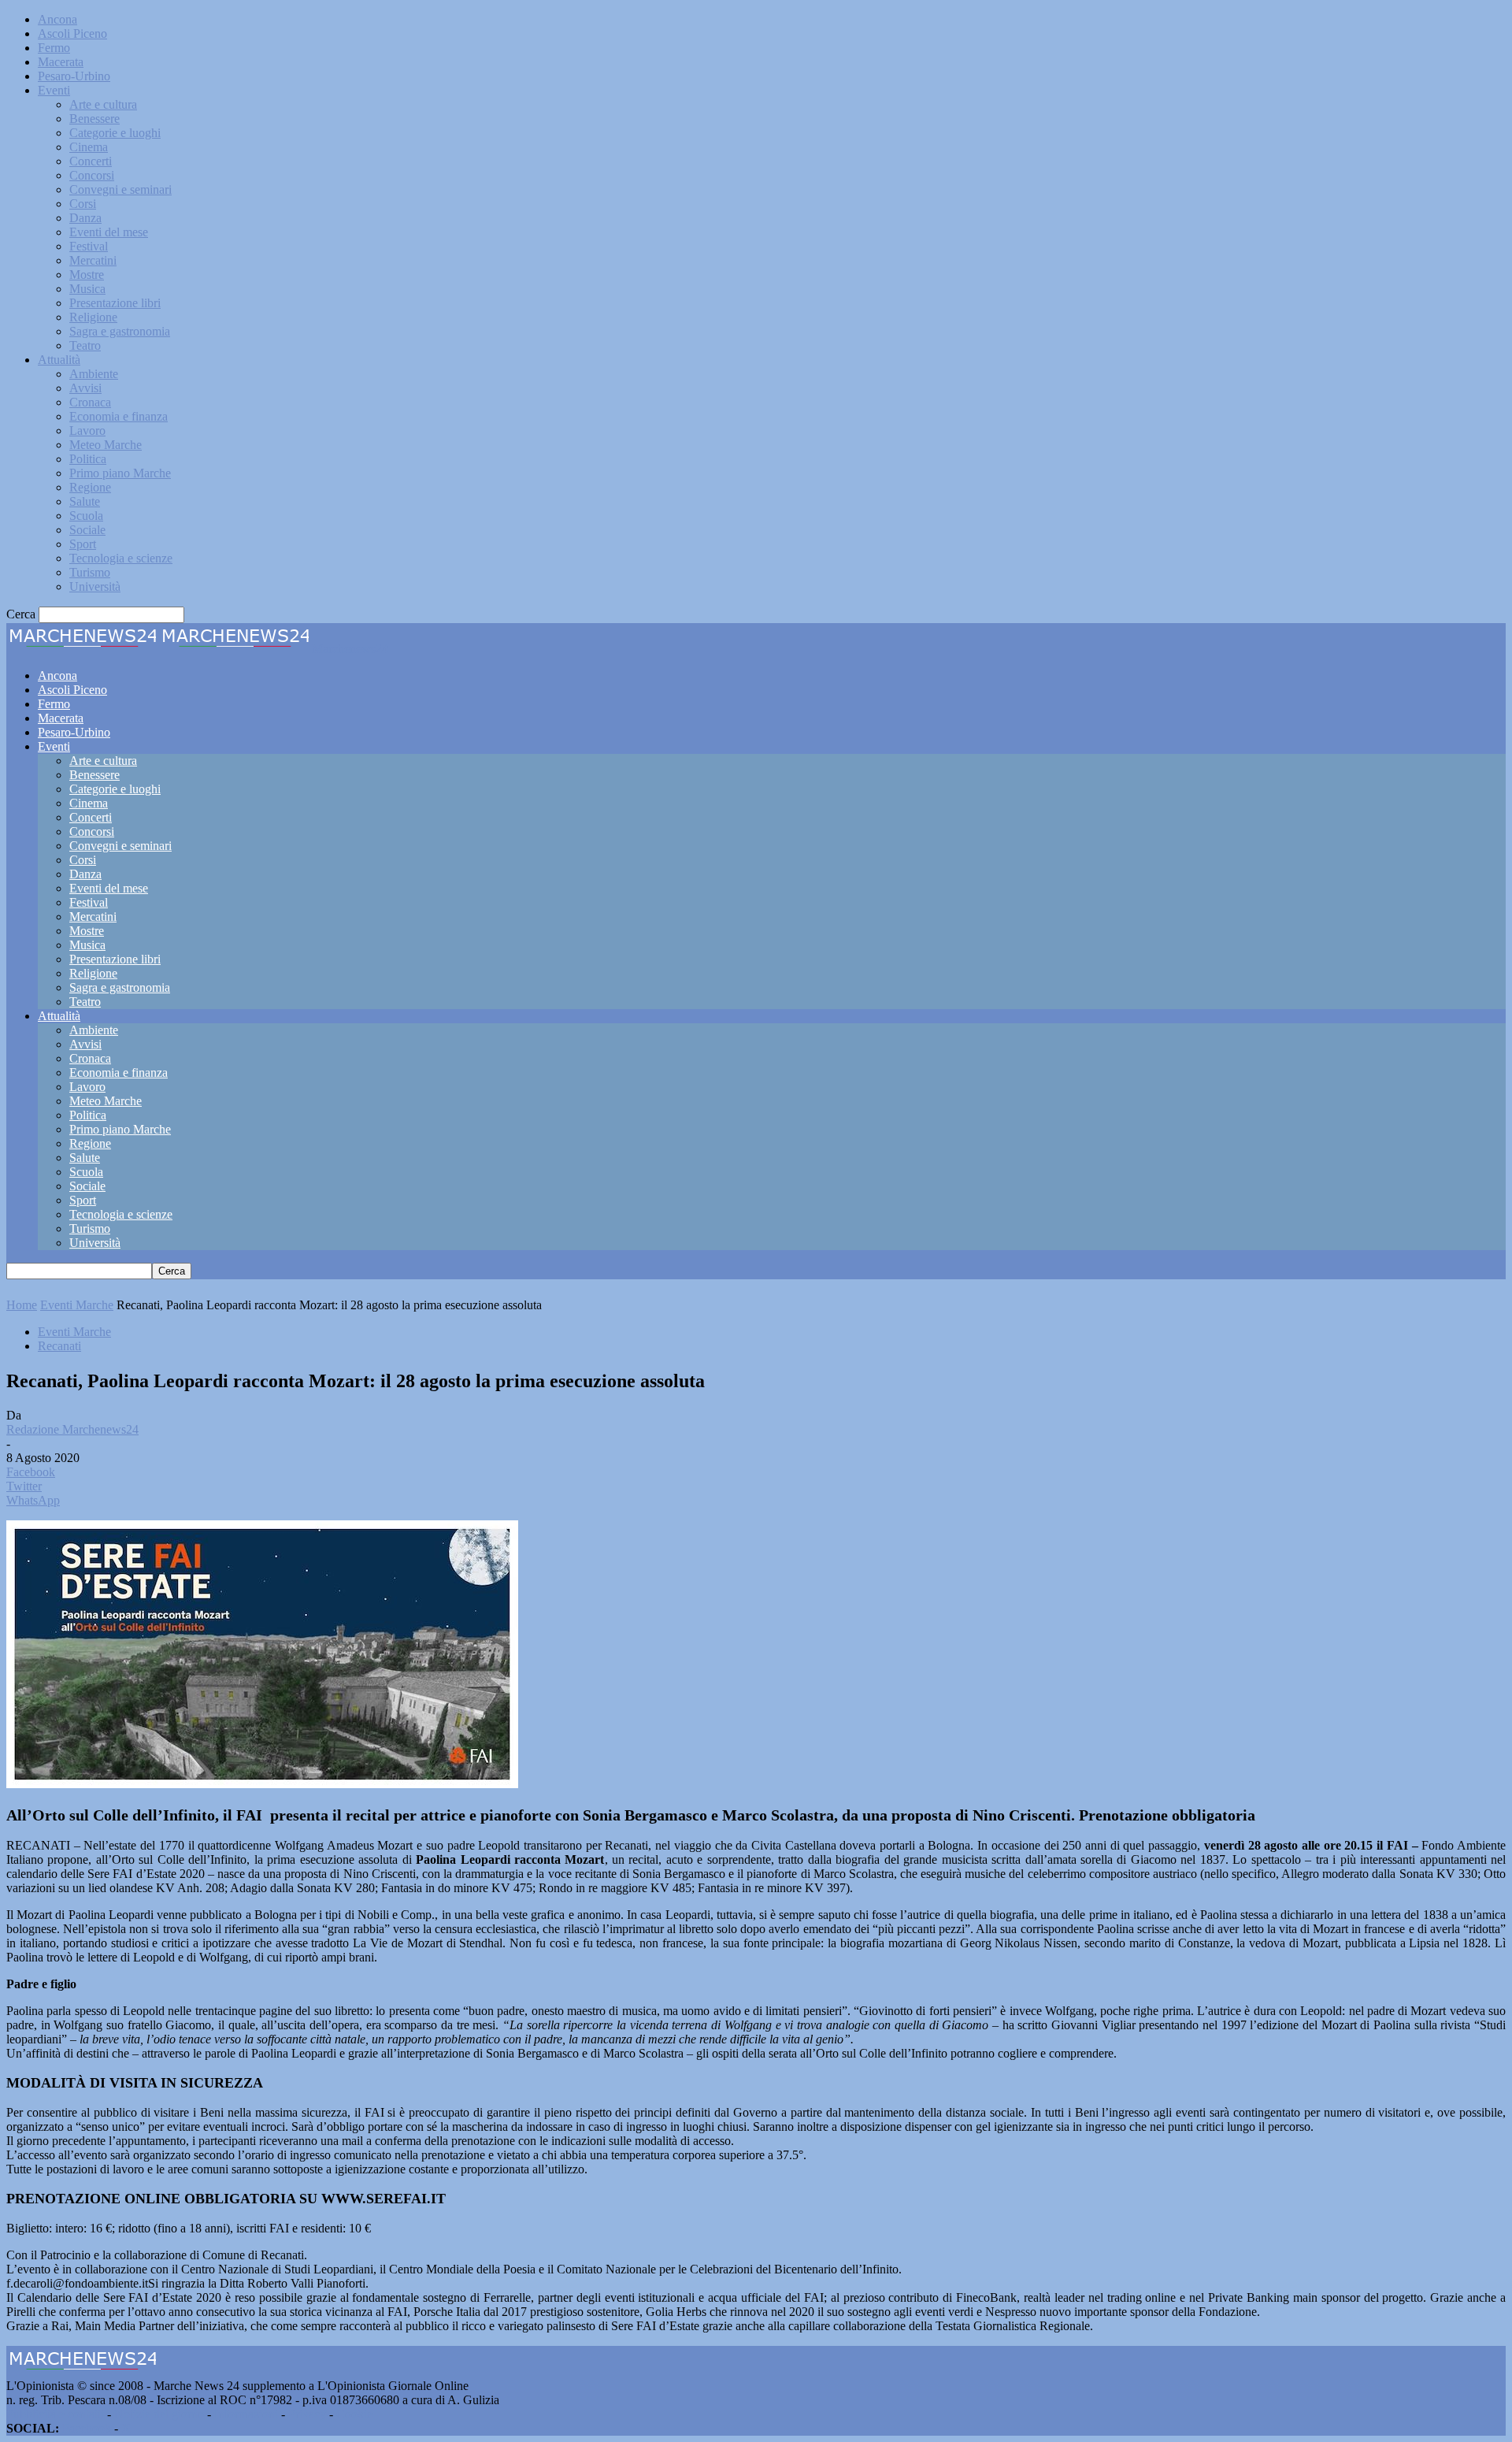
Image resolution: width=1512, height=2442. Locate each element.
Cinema (89, 147)
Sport (83, 544)
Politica (88, 459)
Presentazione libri (115, 303)
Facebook (87, 2428)
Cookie (354, 2414)
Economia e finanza (119, 416)
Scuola (86, 516)
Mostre (87, 275)
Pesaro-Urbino (74, 76)
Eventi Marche (77, 1305)
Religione (93, 317)
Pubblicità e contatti (55, 2414)
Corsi (83, 204)
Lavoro (87, 431)
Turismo (90, 572)
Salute (85, 501)
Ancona (57, 19)
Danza (85, 218)
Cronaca (90, 402)
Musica (87, 289)
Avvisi (85, 388)
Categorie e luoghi (115, 133)
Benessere (94, 119)
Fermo (54, 48)
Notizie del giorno (159, 2414)
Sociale (87, 530)
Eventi (54, 90)
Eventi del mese (109, 232)
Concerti (91, 161)
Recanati (59, 1346)
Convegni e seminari (120, 189)
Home (22, 1305)
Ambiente (94, 374)
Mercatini (93, 260)
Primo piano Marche (120, 473)
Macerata (61, 62)
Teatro (85, 345)
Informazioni (246, 2414)
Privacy (307, 2414)
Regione (90, 487)
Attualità (59, 360)
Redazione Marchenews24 (72, 1429)
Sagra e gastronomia (120, 331)
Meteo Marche (106, 445)
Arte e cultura (103, 104)
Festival (89, 246)
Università (95, 586)
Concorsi (92, 175)
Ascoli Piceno (72, 33)
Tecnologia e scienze (121, 558)
